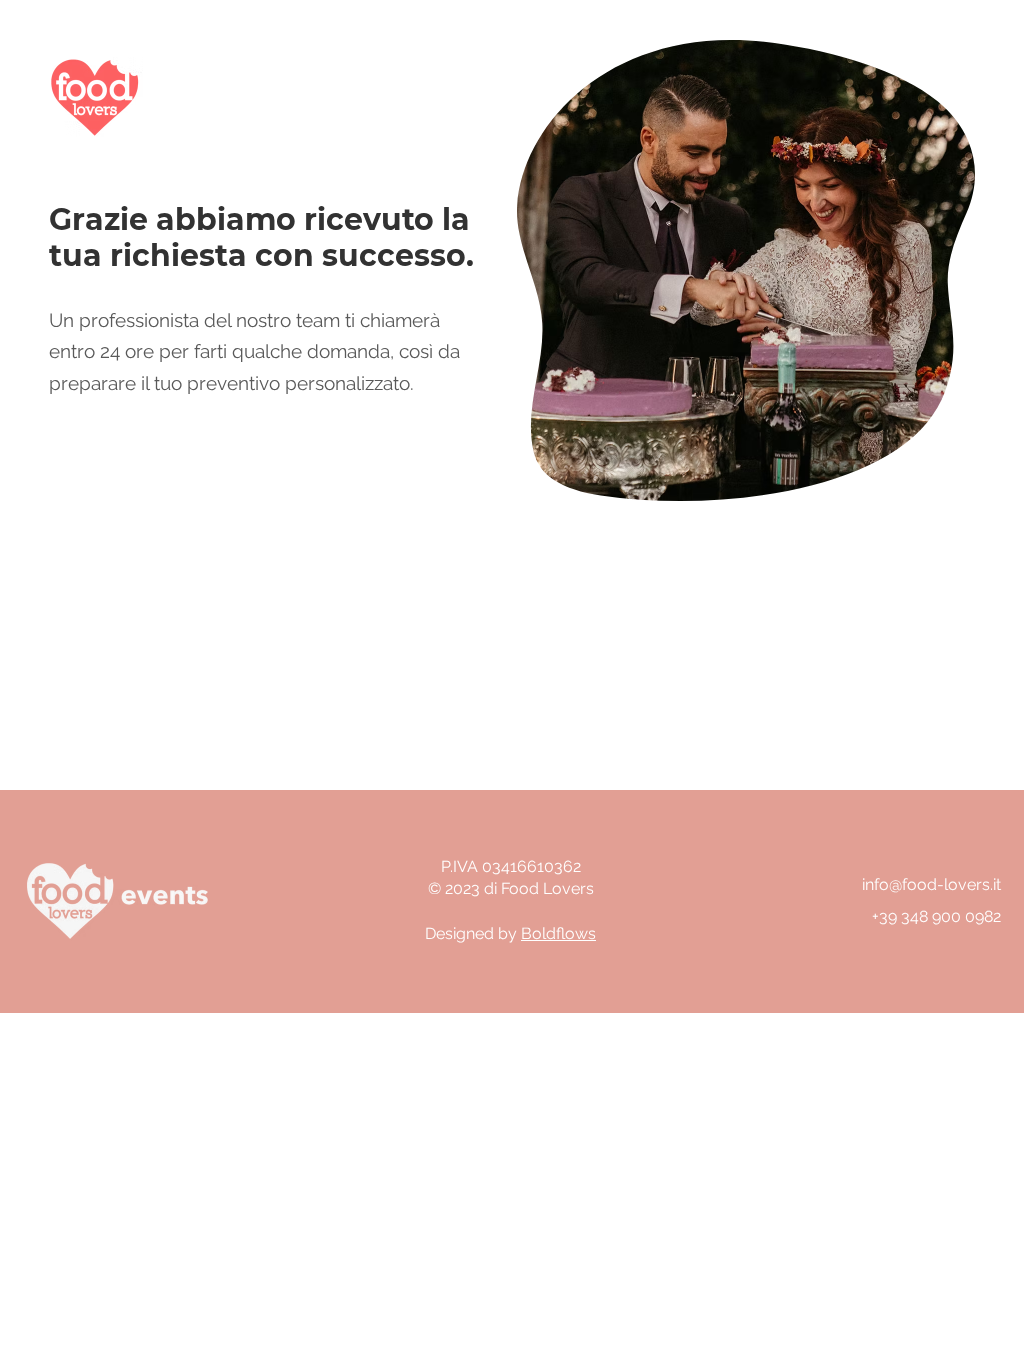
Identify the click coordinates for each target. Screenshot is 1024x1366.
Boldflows (558, 933)
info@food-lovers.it (931, 884)
